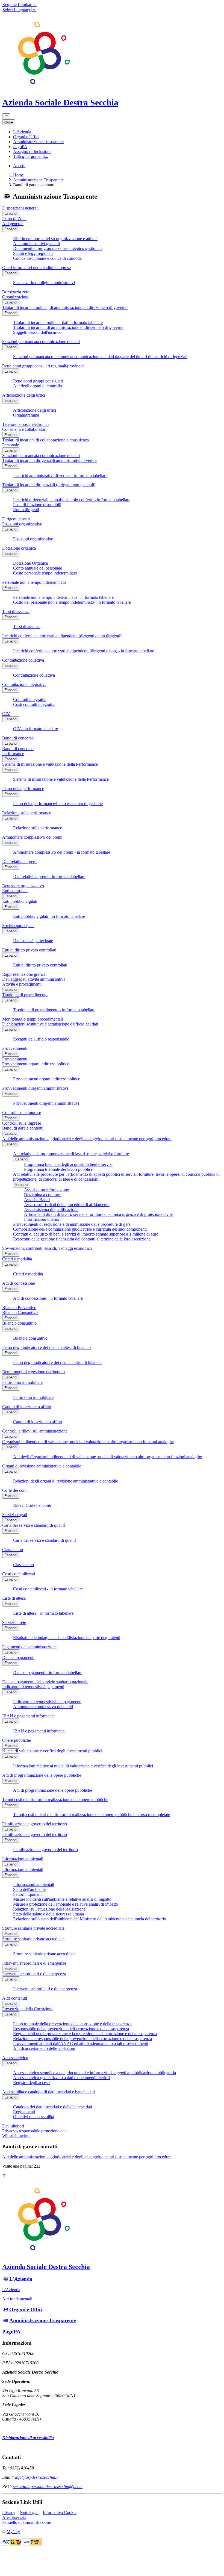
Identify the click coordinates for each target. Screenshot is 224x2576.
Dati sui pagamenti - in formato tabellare (48, 1672)
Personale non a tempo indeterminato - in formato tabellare (63, 597)
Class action (13, 1550)
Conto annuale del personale (38, 568)
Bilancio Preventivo (19, 1308)
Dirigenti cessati (16, 519)
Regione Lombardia (19, 5)
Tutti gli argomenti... (31, 156)
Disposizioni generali (20, 208)
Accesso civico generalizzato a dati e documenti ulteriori (61, 2078)
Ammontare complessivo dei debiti (43, 1707)
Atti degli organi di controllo (38, 386)
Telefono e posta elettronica (26, 424)
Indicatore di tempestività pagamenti (33, 1687)
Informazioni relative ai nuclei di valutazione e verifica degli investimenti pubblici (83, 1766)
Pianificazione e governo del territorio (35, 1824)
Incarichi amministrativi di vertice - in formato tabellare (60, 475)
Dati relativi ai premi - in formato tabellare (49, 876)
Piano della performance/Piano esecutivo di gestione (58, 804)
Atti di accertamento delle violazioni (44, 2048)
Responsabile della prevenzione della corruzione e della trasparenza (71, 2029)
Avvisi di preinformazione (46, 1190)
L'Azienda (21, 2279)
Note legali (29, 2512)
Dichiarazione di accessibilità (28, 2438)
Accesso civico (15, 2058)
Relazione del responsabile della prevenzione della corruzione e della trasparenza (82, 2039)
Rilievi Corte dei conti (32, 1505)
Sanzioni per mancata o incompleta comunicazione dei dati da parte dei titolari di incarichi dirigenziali (100, 357)
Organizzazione (16, 297)
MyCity (13, 2532)
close (9, 122)
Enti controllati (15, 891)
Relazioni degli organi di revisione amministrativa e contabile (66, 1481)
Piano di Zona (14, 219)
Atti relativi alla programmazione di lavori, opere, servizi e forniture (71, 1154)
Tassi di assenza (16, 611)
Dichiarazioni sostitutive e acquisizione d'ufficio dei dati (50, 1024)
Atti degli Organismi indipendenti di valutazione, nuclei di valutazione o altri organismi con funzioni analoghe (107, 1457)
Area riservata (14, 2517)
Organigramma (26, 415)
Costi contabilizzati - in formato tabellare (48, 1589)
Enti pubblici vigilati (20, 901)
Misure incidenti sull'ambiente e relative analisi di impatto (62, 1899)
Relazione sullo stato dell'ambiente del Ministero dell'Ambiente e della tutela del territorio (90, 1919)
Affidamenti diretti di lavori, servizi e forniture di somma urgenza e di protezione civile (98, 1214)
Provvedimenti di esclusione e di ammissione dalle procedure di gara (72, 1224)
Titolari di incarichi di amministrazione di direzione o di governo (68, 327)
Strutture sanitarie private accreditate (33, 1928)
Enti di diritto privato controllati (29, 950)
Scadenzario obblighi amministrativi (44, 283)
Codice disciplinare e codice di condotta (47, 258)
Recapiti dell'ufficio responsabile (41, 1039)
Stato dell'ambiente (29, 1889)
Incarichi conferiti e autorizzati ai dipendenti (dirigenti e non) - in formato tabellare (84, 651)
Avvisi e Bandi (37, 1200)
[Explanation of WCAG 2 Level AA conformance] (32, 2544)
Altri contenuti (15, 1998)
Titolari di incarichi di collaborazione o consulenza (45, 440)
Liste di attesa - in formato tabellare (43, 1613)
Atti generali (13, 224)
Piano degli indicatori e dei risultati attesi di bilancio (46, 1347)
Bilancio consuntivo (19, 1323)
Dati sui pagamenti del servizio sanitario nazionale (45, 1682)
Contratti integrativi (30, 699)
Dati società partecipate (33, 941)
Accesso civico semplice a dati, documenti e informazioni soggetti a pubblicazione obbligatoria (95, 2073)
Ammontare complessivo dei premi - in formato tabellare (62, 852)
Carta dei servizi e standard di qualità (34, 1525)
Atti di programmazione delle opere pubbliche (42, 1775)
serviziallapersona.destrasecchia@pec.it (48, 2487)
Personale (11, 445)
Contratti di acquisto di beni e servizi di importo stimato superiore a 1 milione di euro (86, 1234)
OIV (6, 714)
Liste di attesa (14, 1598)
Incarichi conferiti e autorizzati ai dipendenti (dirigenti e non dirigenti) (62, 636)
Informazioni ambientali (23, 1859)
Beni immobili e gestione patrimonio (33, 1372)
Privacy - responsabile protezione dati (34, 2131)
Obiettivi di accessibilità (34, 2117)
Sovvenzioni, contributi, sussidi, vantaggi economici (47, 1248)
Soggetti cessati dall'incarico (37, 332)
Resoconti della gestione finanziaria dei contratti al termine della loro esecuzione (82, 1239)
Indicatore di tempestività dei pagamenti (47, 1702)
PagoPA (11, 2332)
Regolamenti (24, 2112)
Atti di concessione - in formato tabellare (48, 1298)
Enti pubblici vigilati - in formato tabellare (49, 916)
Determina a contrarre (43, 1195)
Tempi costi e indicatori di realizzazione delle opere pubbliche (55, 1800)
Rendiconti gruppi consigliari (38, 381)
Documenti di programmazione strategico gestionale (58, 248)
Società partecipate (18, 926)
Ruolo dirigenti (26, 510)
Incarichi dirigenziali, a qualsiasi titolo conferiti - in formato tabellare (72, 500)
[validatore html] (12, 2544)
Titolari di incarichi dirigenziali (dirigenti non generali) (49, 485)
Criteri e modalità (17, 1259)
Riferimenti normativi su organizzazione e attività (55, 239)
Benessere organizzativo (23, 886)
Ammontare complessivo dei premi (32, 837)
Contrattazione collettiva (23, 660)
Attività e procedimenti (22, 984)
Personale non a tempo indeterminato (34, 582)
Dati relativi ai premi (20, 861)
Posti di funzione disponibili (37, 505)
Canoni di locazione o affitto (27, 1407)
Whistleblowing (16, 2136)
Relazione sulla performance (27, 813)
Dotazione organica (19, 548)
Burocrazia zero (16, 292)
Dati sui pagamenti (18, 1657)
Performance (13, 754)
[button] (22, 132)
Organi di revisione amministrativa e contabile (42, 1466)
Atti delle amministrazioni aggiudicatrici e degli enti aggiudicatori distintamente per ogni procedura (87, 1139)
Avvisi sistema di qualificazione (51, 1209)
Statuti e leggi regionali (33, 253)
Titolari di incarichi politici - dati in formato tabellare (58, 322)
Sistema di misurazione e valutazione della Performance (50, 764)
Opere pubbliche (17, 1740)
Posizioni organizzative (22, 524)
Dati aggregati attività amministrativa (34, 979)
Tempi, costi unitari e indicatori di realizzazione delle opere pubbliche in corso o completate (92, 1815)
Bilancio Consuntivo (20, 1312)
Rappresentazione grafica (24, 974)
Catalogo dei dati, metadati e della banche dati (53, 2107)
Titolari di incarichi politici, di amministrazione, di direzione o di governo (65, 307)
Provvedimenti (15, 1048)
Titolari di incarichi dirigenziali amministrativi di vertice (50, 460)
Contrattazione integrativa (24, 684)
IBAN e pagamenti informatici (28, 1716)
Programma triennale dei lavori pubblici (58, 1169)
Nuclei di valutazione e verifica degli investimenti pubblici (52, 1751)
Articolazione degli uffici (24, 395)
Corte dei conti (15, 1490)
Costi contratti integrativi (34, 704)
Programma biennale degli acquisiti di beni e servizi (68, 1164)
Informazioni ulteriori (42, 1219)
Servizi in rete (14, 1622)
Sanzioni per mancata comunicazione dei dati (41, 342)
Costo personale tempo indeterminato (45, 573)
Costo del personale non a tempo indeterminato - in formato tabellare (72, 602)
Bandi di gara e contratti (23, 1128)
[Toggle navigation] (6, 116)
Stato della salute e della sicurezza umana (48, 1914)
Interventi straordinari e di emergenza (34, 1963)
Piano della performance (23, 789)
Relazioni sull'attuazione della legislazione (49, 1909)
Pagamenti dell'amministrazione (29, 1647)
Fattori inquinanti (28, 1894)
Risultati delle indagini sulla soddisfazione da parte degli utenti (67, 1638)
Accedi (19, 166)
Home (18, 175)
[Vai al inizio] (4, 2176)
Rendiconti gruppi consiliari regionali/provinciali (44, 366)
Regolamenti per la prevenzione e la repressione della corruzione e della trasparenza (85, 2034)
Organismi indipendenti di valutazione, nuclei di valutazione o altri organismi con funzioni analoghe (88, 1442)
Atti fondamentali (17, 2299)
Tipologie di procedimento (25, 995)
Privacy (9, 2512)
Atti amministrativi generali (36, 244)
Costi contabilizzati (19, 1574)
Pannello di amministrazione (26, 2522)
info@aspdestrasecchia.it (37, 2477)
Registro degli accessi (32, 2083)
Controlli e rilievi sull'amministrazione (35, 1431)
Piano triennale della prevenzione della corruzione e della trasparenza (72, 2024)
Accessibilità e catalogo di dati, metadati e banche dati (48, 2092)
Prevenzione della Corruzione (28, 2009)
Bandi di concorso (18, 738)
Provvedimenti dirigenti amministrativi (35, 1088)
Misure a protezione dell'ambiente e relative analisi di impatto (66, 1904)
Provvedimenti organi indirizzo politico (36, 1064)
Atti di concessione (19, 1283)
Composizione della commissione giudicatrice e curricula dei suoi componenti (80, 1229)
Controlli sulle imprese (22, 1112)
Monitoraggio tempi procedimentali (33, 1019)
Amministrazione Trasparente (38, 180)
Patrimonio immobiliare (22, 1382)
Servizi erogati (15, 1515)
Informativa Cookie (60, 2512)
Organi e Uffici (26, 2310)
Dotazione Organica (30, 563)
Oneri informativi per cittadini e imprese (36, 268)
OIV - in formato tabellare (36, 729)
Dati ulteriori (13, 2126)
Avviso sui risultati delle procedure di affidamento (67, 1205)
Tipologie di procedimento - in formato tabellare (54, 1010)
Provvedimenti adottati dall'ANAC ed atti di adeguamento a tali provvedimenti (81, 2043)
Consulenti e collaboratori (24, 429)
